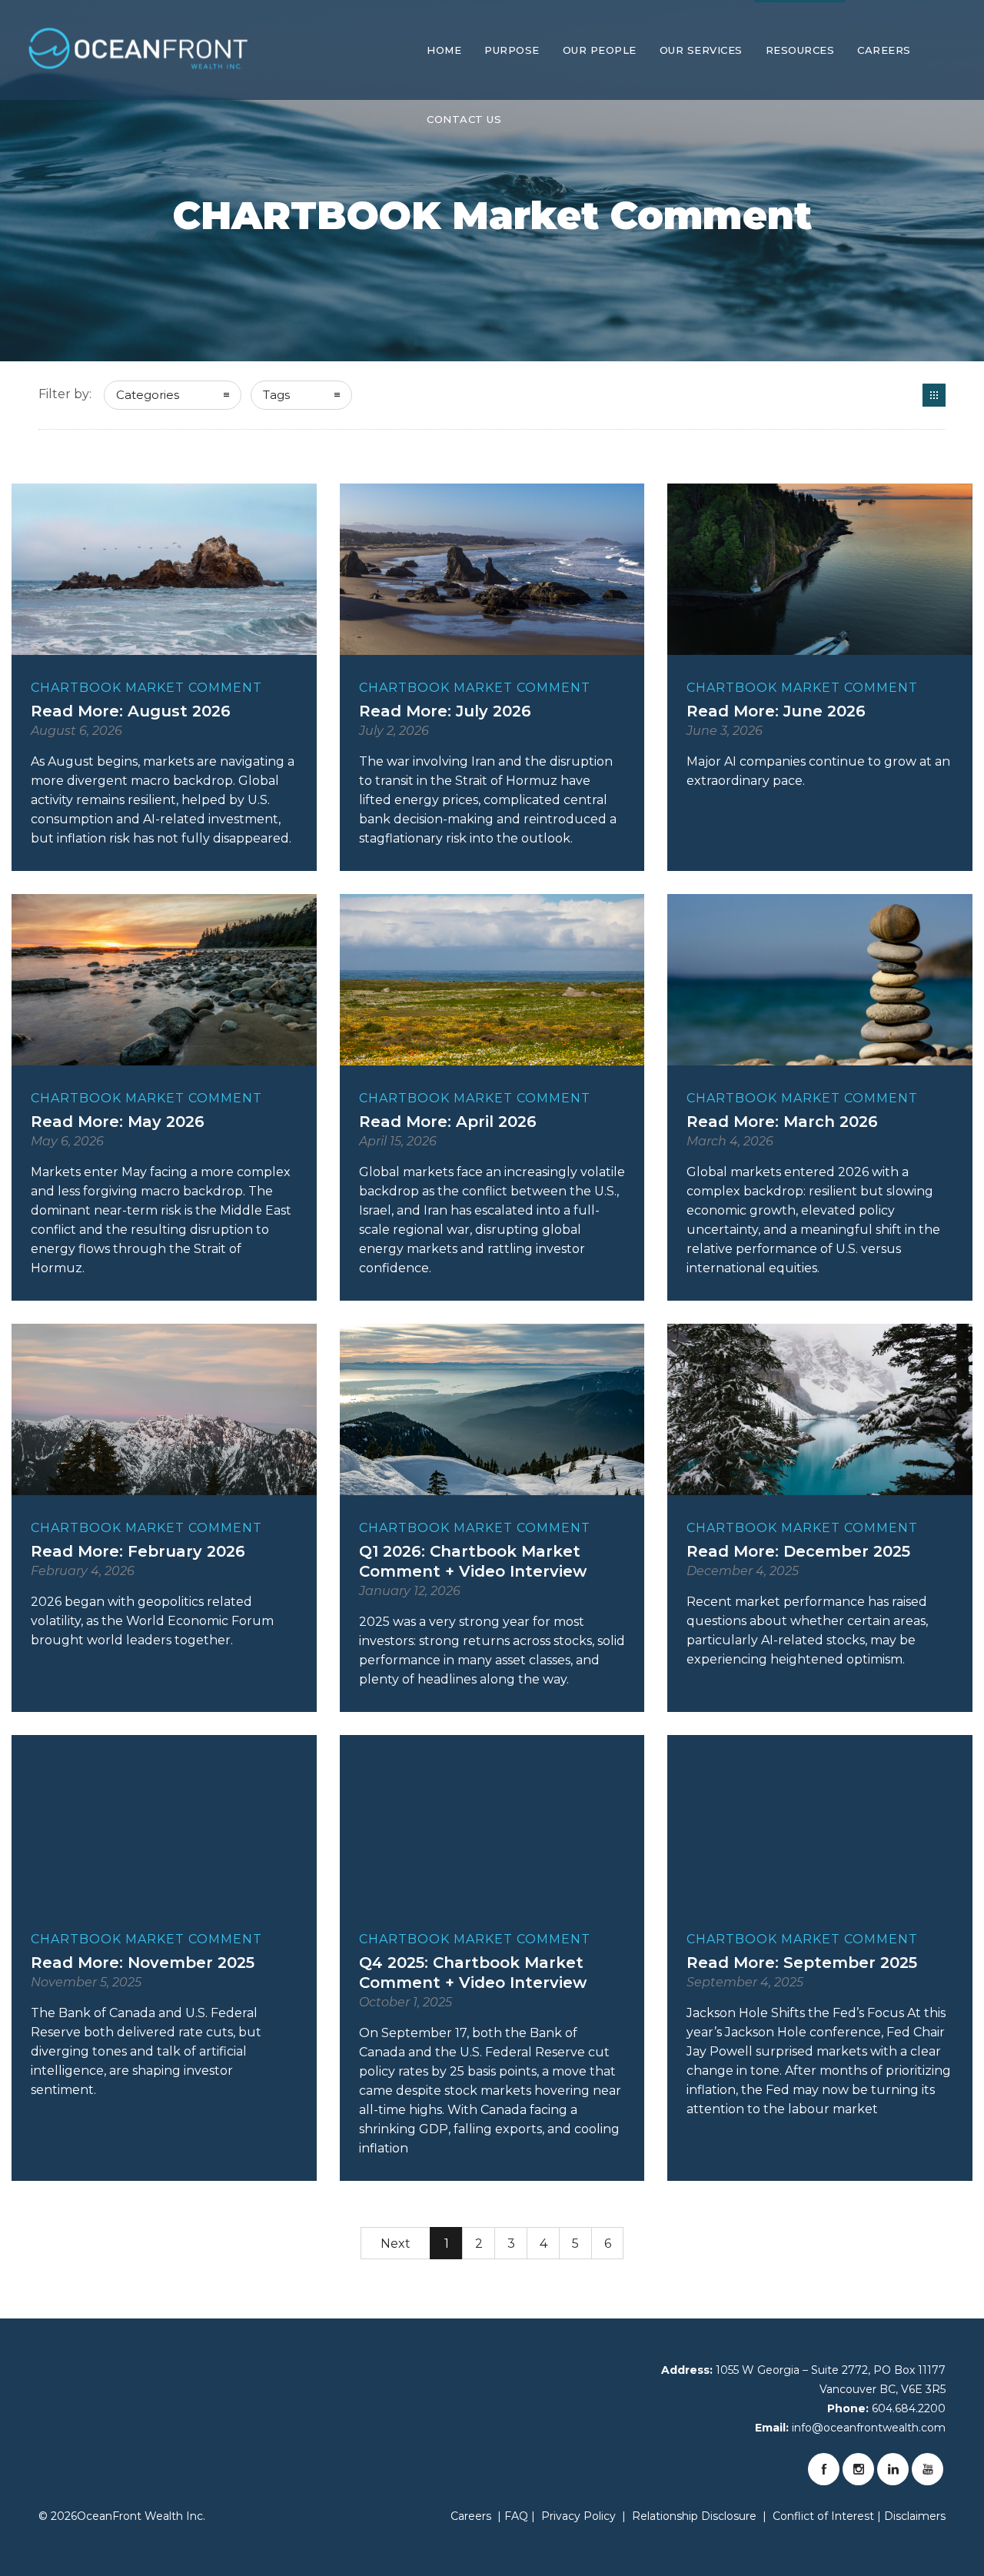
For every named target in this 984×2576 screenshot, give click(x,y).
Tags (276, 395)
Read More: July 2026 (445, 711)
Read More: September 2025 (802, 1963)
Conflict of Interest (823, 2516)
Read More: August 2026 (131, 711)
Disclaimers (915, 2516)
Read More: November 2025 (143, 1963)
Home (444, 50)
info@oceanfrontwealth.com (869, 2428)
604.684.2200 (909, 2408)
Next (396, 2244)
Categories (148, 395)
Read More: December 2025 (798, 1551)
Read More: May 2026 (118, 1122)
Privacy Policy (578, 2516)
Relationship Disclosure (694, 2516)
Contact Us (464, 119)
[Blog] (934, 395)
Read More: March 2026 (782, 1122)
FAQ (516, 2516)
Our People (600, 50)
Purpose (512, 50)
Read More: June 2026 (776, 711)
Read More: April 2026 (448, 1122)
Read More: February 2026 (138, 1551)
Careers (884, 50)
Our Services (701, 50)
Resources (800, 50)
